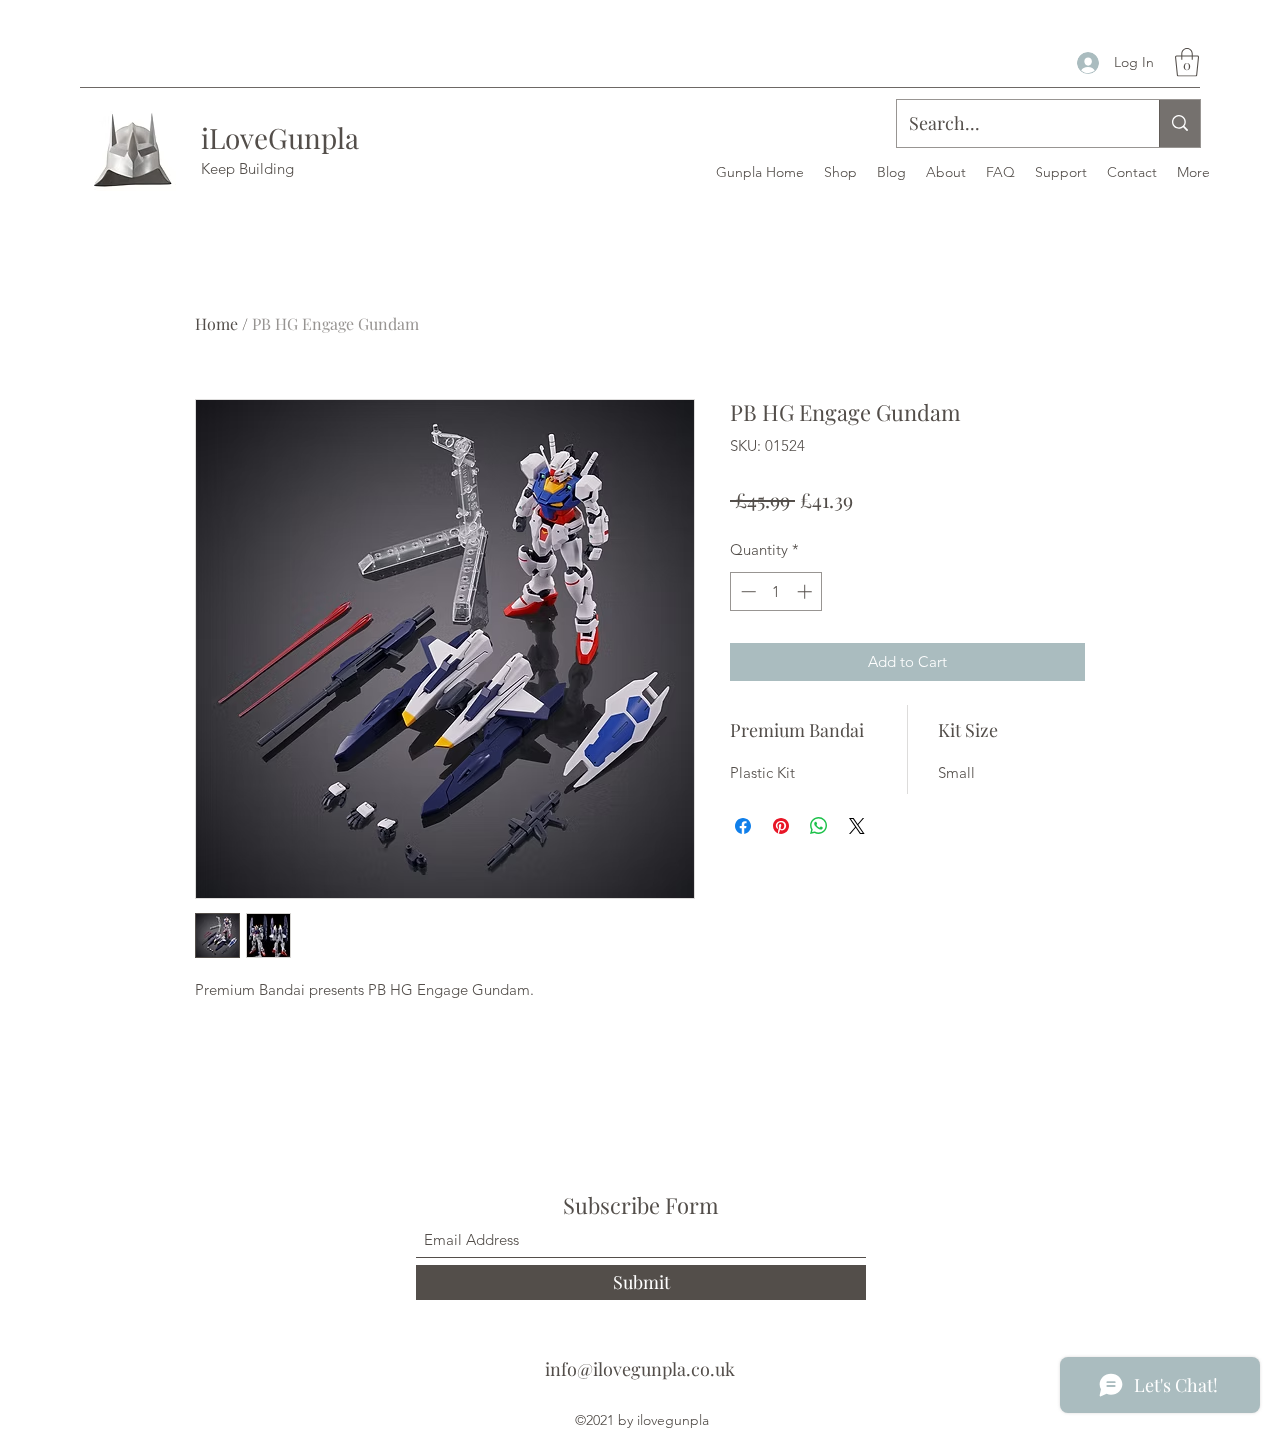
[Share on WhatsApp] (819, 826)
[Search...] (1179, 123)
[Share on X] (857, 826)
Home (216, 323)
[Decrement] (746, 591)
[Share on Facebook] (743, 826)
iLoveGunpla (280, 137)
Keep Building (247, 168)
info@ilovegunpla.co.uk (640, 1369)
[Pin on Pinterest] (781, 826)
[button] (1187, 62)
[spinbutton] (776, 591)
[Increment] (806, 591)
